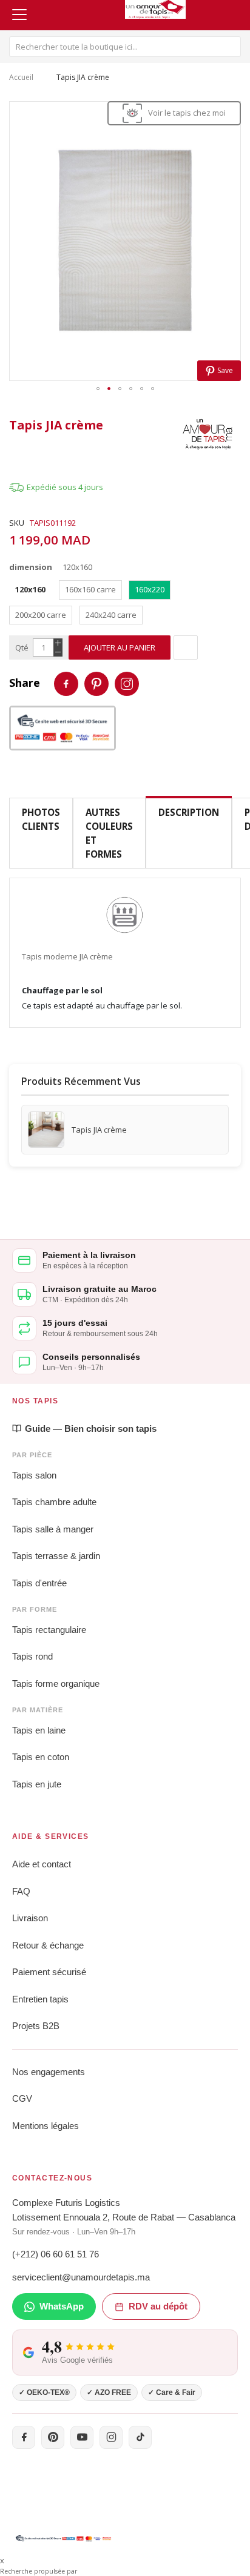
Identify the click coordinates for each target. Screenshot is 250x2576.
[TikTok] (140, 2437)
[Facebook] (24, 2437)
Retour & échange (48, 1945)
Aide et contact (42, 1864)
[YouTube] (82, 2437)
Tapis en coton (41, 1757)
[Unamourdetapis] (208, 434)
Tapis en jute (37, 1784)
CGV (22, 2098)
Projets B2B (36, 2026)
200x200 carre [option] (41, 615)
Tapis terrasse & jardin (56, 1556)
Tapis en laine (39, 1730)
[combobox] (125, 47)
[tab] (189, 833)
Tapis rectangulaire (49, 1630)
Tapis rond (32, 1656)
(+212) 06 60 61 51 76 (56, 2254)
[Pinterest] (53, 2437)
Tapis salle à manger (53, 1529)
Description (189, 812)
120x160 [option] (30, 589)
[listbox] (125, 605)
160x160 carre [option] (90, 589)
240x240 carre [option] (111, 615)
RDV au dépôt (158, 2306)
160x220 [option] (150, 589)
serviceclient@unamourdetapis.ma (81, 2277)
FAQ (21, 1891)
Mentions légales (46, 2126)
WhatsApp (62, 2306)
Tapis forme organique (56, 1684)
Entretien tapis (40, 1999)
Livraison (30, 1918)
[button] (98, 390)
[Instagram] (111, 2437)
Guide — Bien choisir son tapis (91, 1429)
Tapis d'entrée (39, 1583)
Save (224, 370)
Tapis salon (34, 1475)
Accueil (21, 77)
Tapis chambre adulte (54, 1502)
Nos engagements (49, 2072)
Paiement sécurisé (49, 1972)
